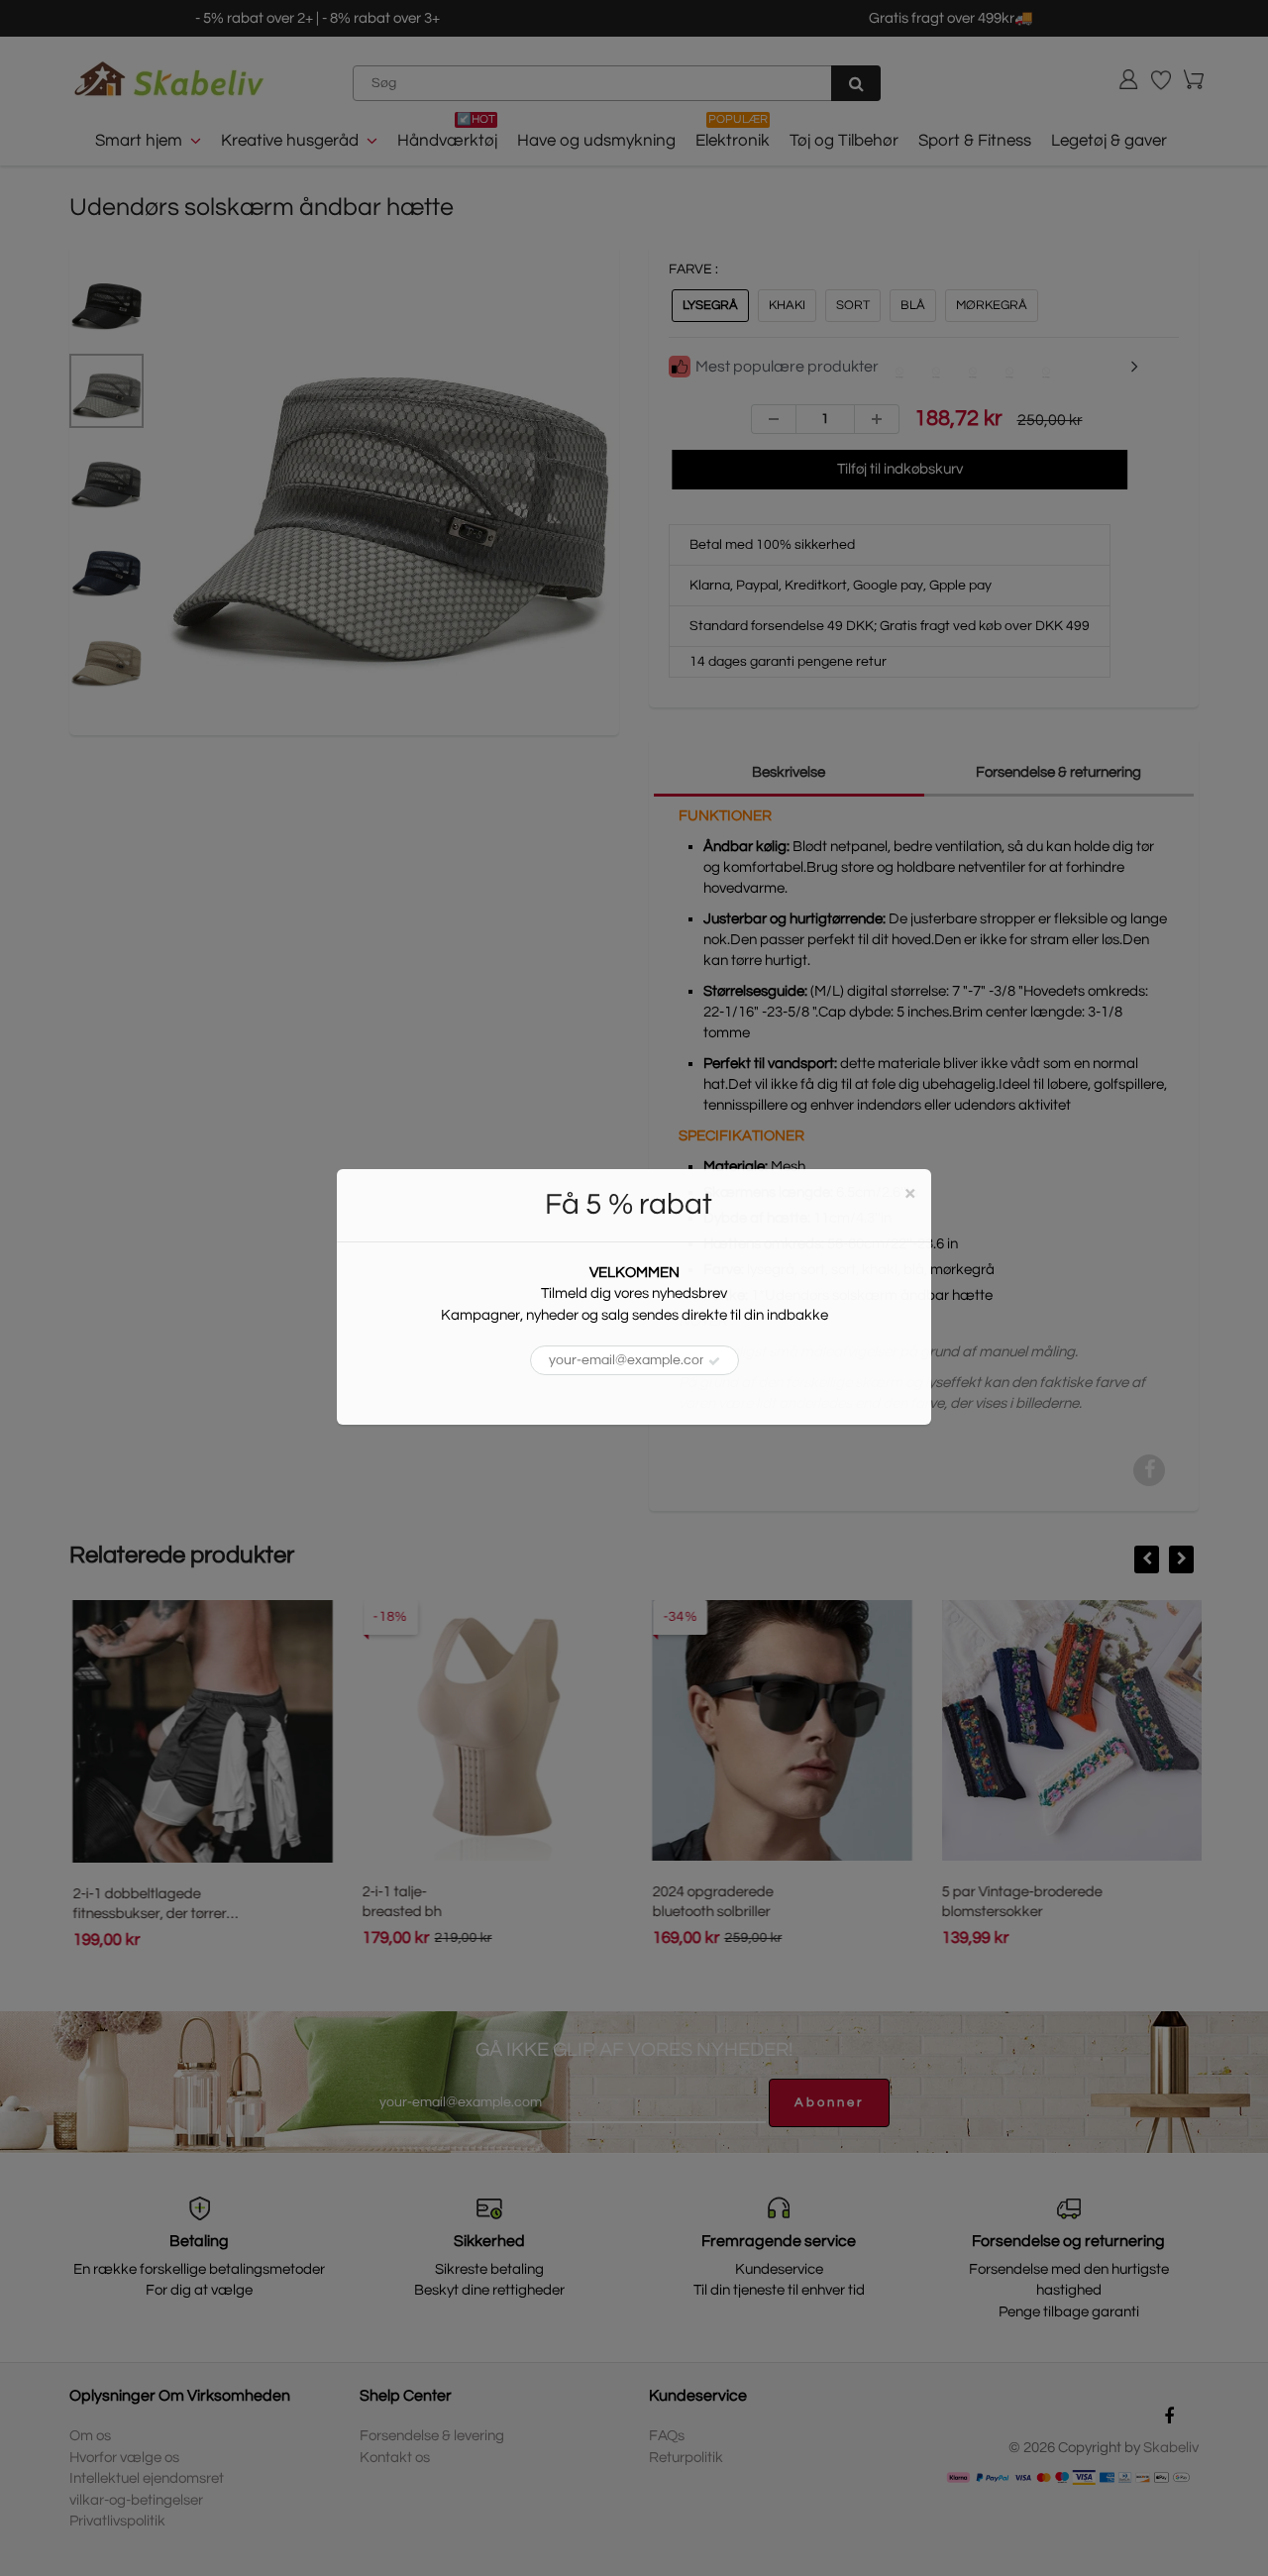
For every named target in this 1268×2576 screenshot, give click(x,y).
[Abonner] (714, 1361)
